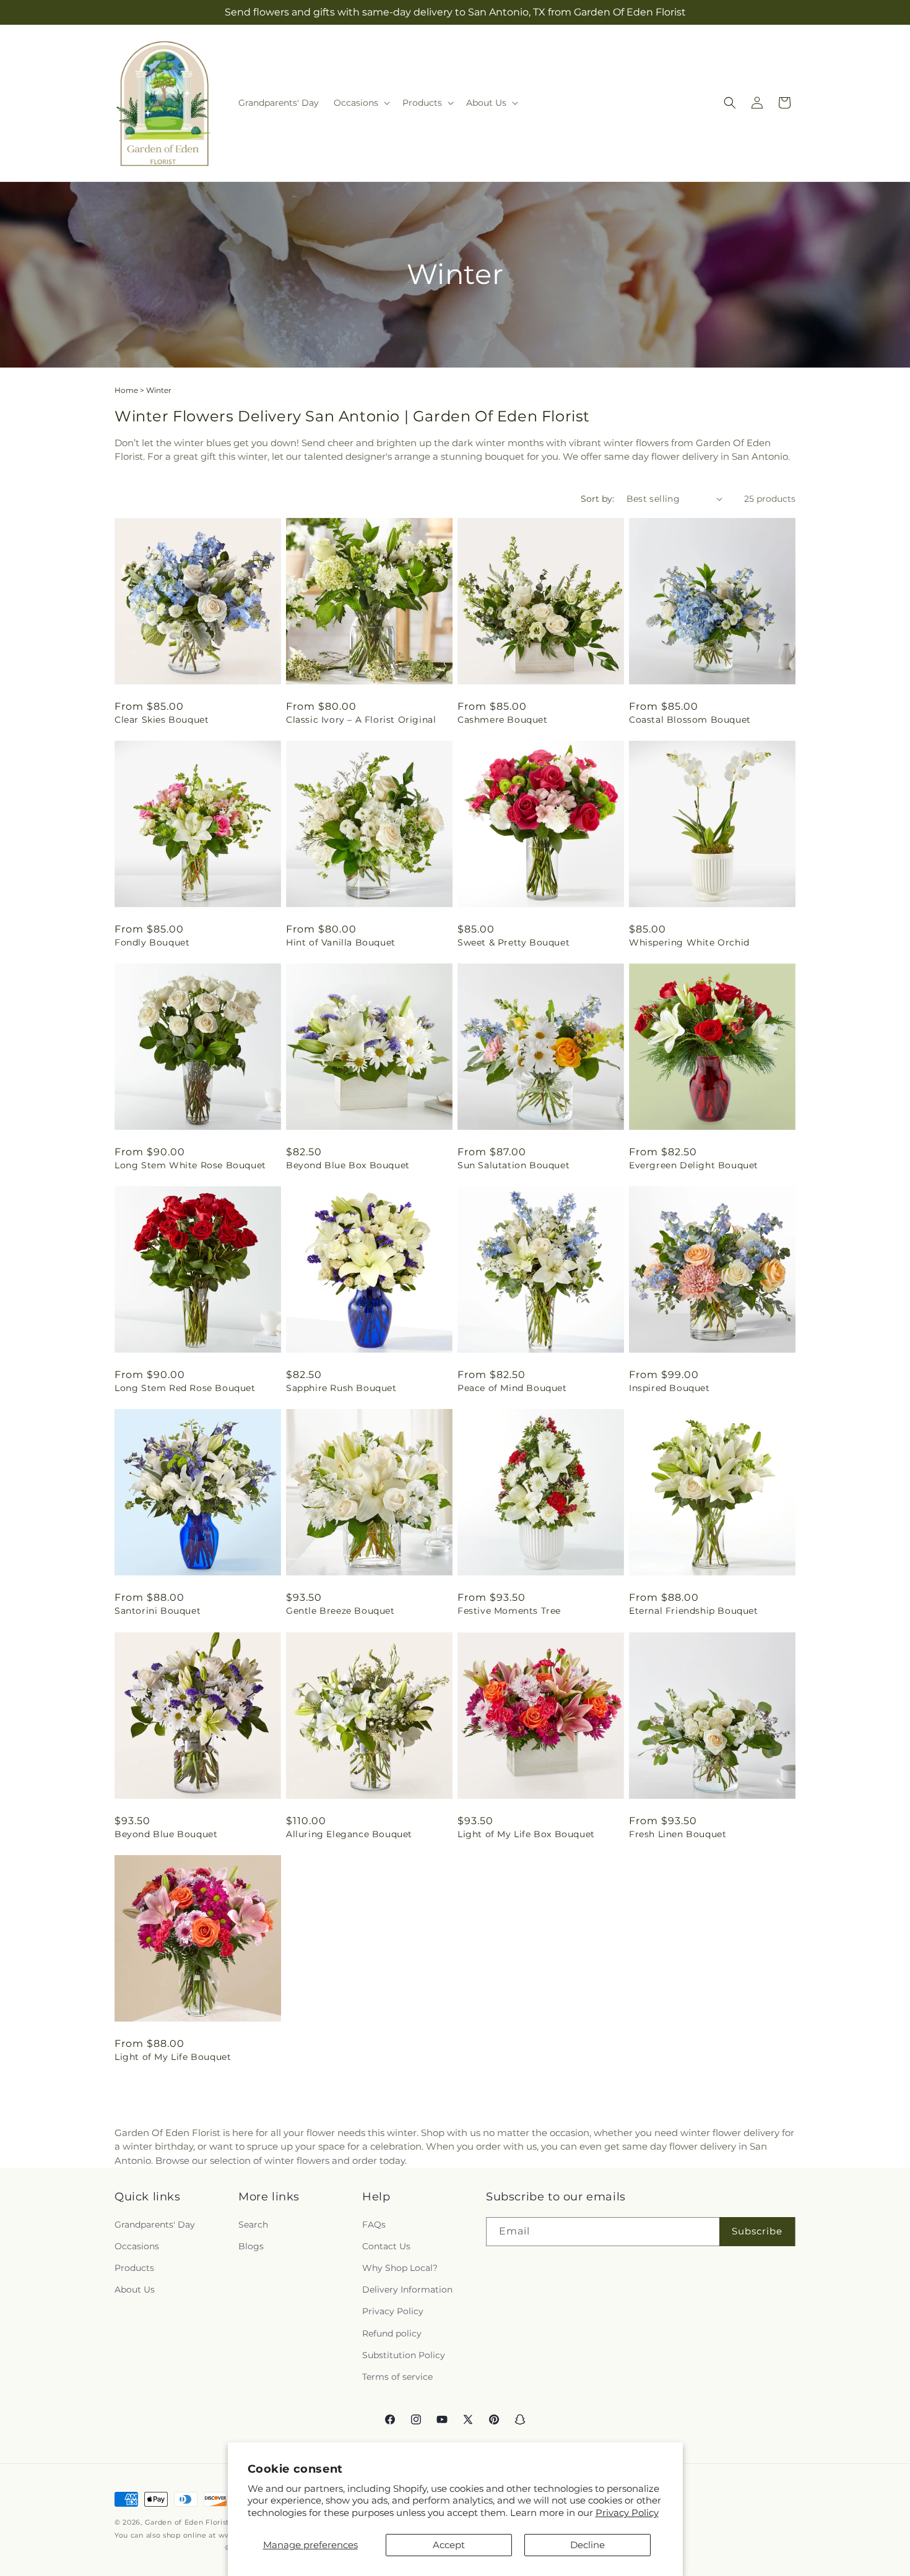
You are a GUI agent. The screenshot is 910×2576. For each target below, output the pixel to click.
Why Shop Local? (400, 2268)
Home (126, 390)
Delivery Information (407, 2290)
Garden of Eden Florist (187, 2522)
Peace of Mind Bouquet (512, 1388)
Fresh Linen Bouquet (678, 1834)
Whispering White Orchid (689, 942)
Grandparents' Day (155, 2225)
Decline (587, 2545)
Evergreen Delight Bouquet (694, 1165)
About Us (135, 2290)
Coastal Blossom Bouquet (690, 720)
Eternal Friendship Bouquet (694, 1611)
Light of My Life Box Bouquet (526, 1834)
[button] (361, 103)
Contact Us (386, 2246)
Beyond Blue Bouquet (166, 1834)
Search (253, 2225)
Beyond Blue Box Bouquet (348, 1165)
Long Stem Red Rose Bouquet (185, 1388)
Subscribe (757, 2231)
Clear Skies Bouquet (162, 720)
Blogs (251, 2246)
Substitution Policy (404, 2355)
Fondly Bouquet (152, 942)
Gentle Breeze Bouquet (340, 1611)
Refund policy (392, 2333)
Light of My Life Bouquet (173, 2057)
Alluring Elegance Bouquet (349, 1834)
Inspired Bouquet (669, 1388)
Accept (449, 2545)
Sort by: (597, 499)
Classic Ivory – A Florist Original (361, 720)
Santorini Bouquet (158, 1611)
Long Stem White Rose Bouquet (190, 1165)
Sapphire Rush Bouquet (341, 1388)
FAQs (374, 2225)
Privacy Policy (627, 2513)
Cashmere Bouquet (503, 720)
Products (134, 2268)
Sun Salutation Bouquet (513, 1165)
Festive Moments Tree (509, 1611)
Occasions (137, 2246)
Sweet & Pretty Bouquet (513, 942)
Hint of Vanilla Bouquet (341, 942)
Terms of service (397, 2377)
